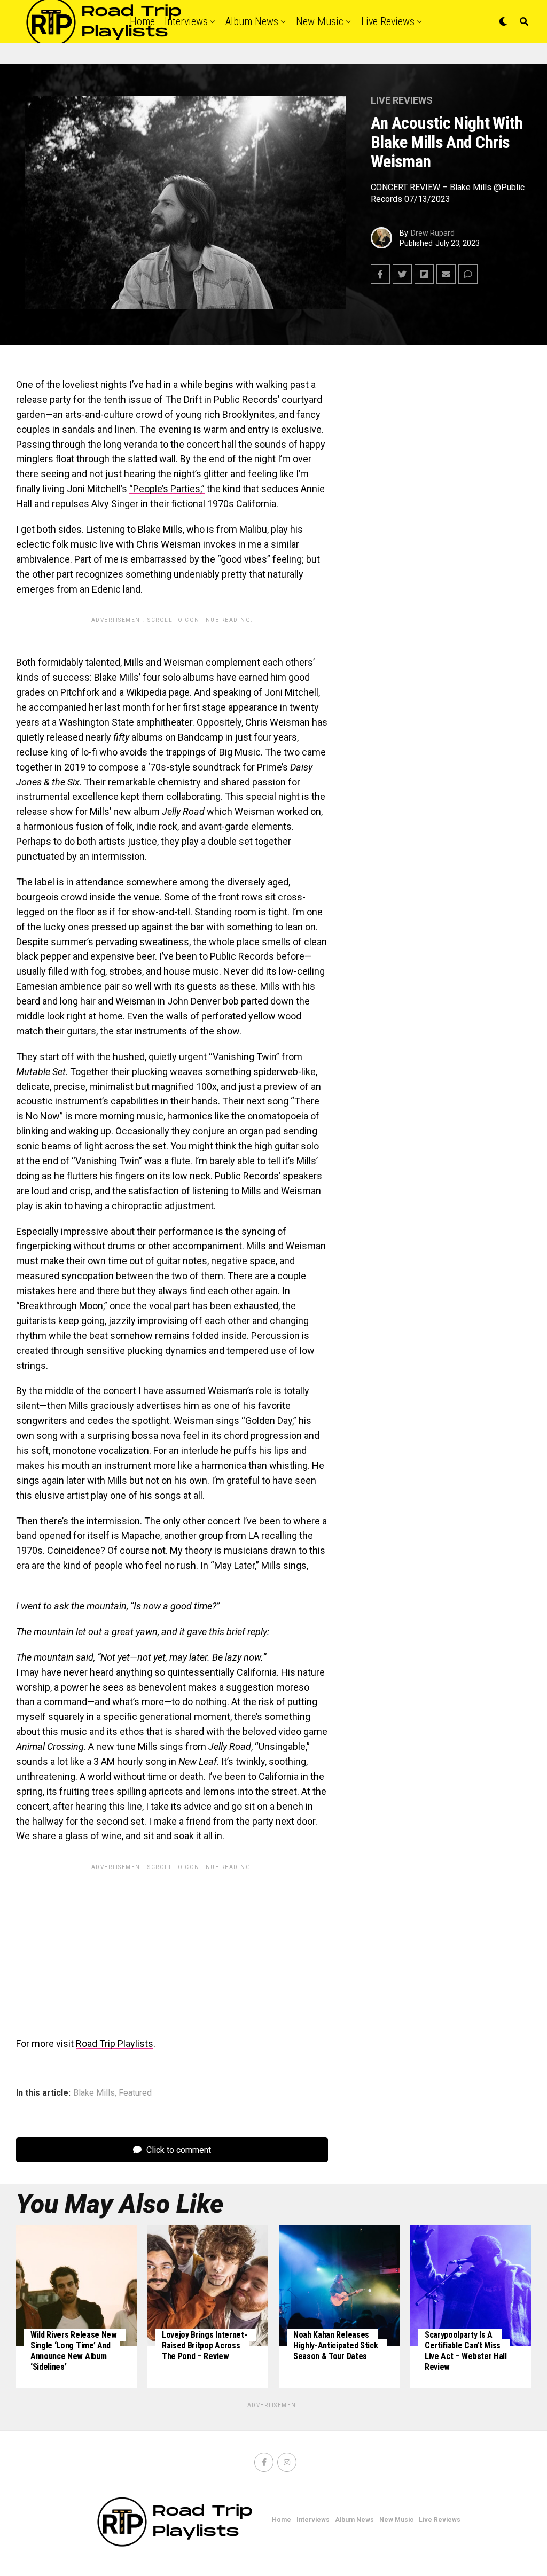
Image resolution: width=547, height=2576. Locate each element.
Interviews (313, 2520)
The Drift (183, 399)
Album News (252, 21)
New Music (320, 21)
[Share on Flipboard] (424, 274)
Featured (135, 2093)
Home (282, 2520)
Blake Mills (94, 2093)
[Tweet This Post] (402, 274)
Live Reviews (388, 21)
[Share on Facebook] (380, 274)
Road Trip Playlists (115, 2044)
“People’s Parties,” (167, 489)
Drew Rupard (433, 233)
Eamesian (37, 986)
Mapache (141, 1535)
